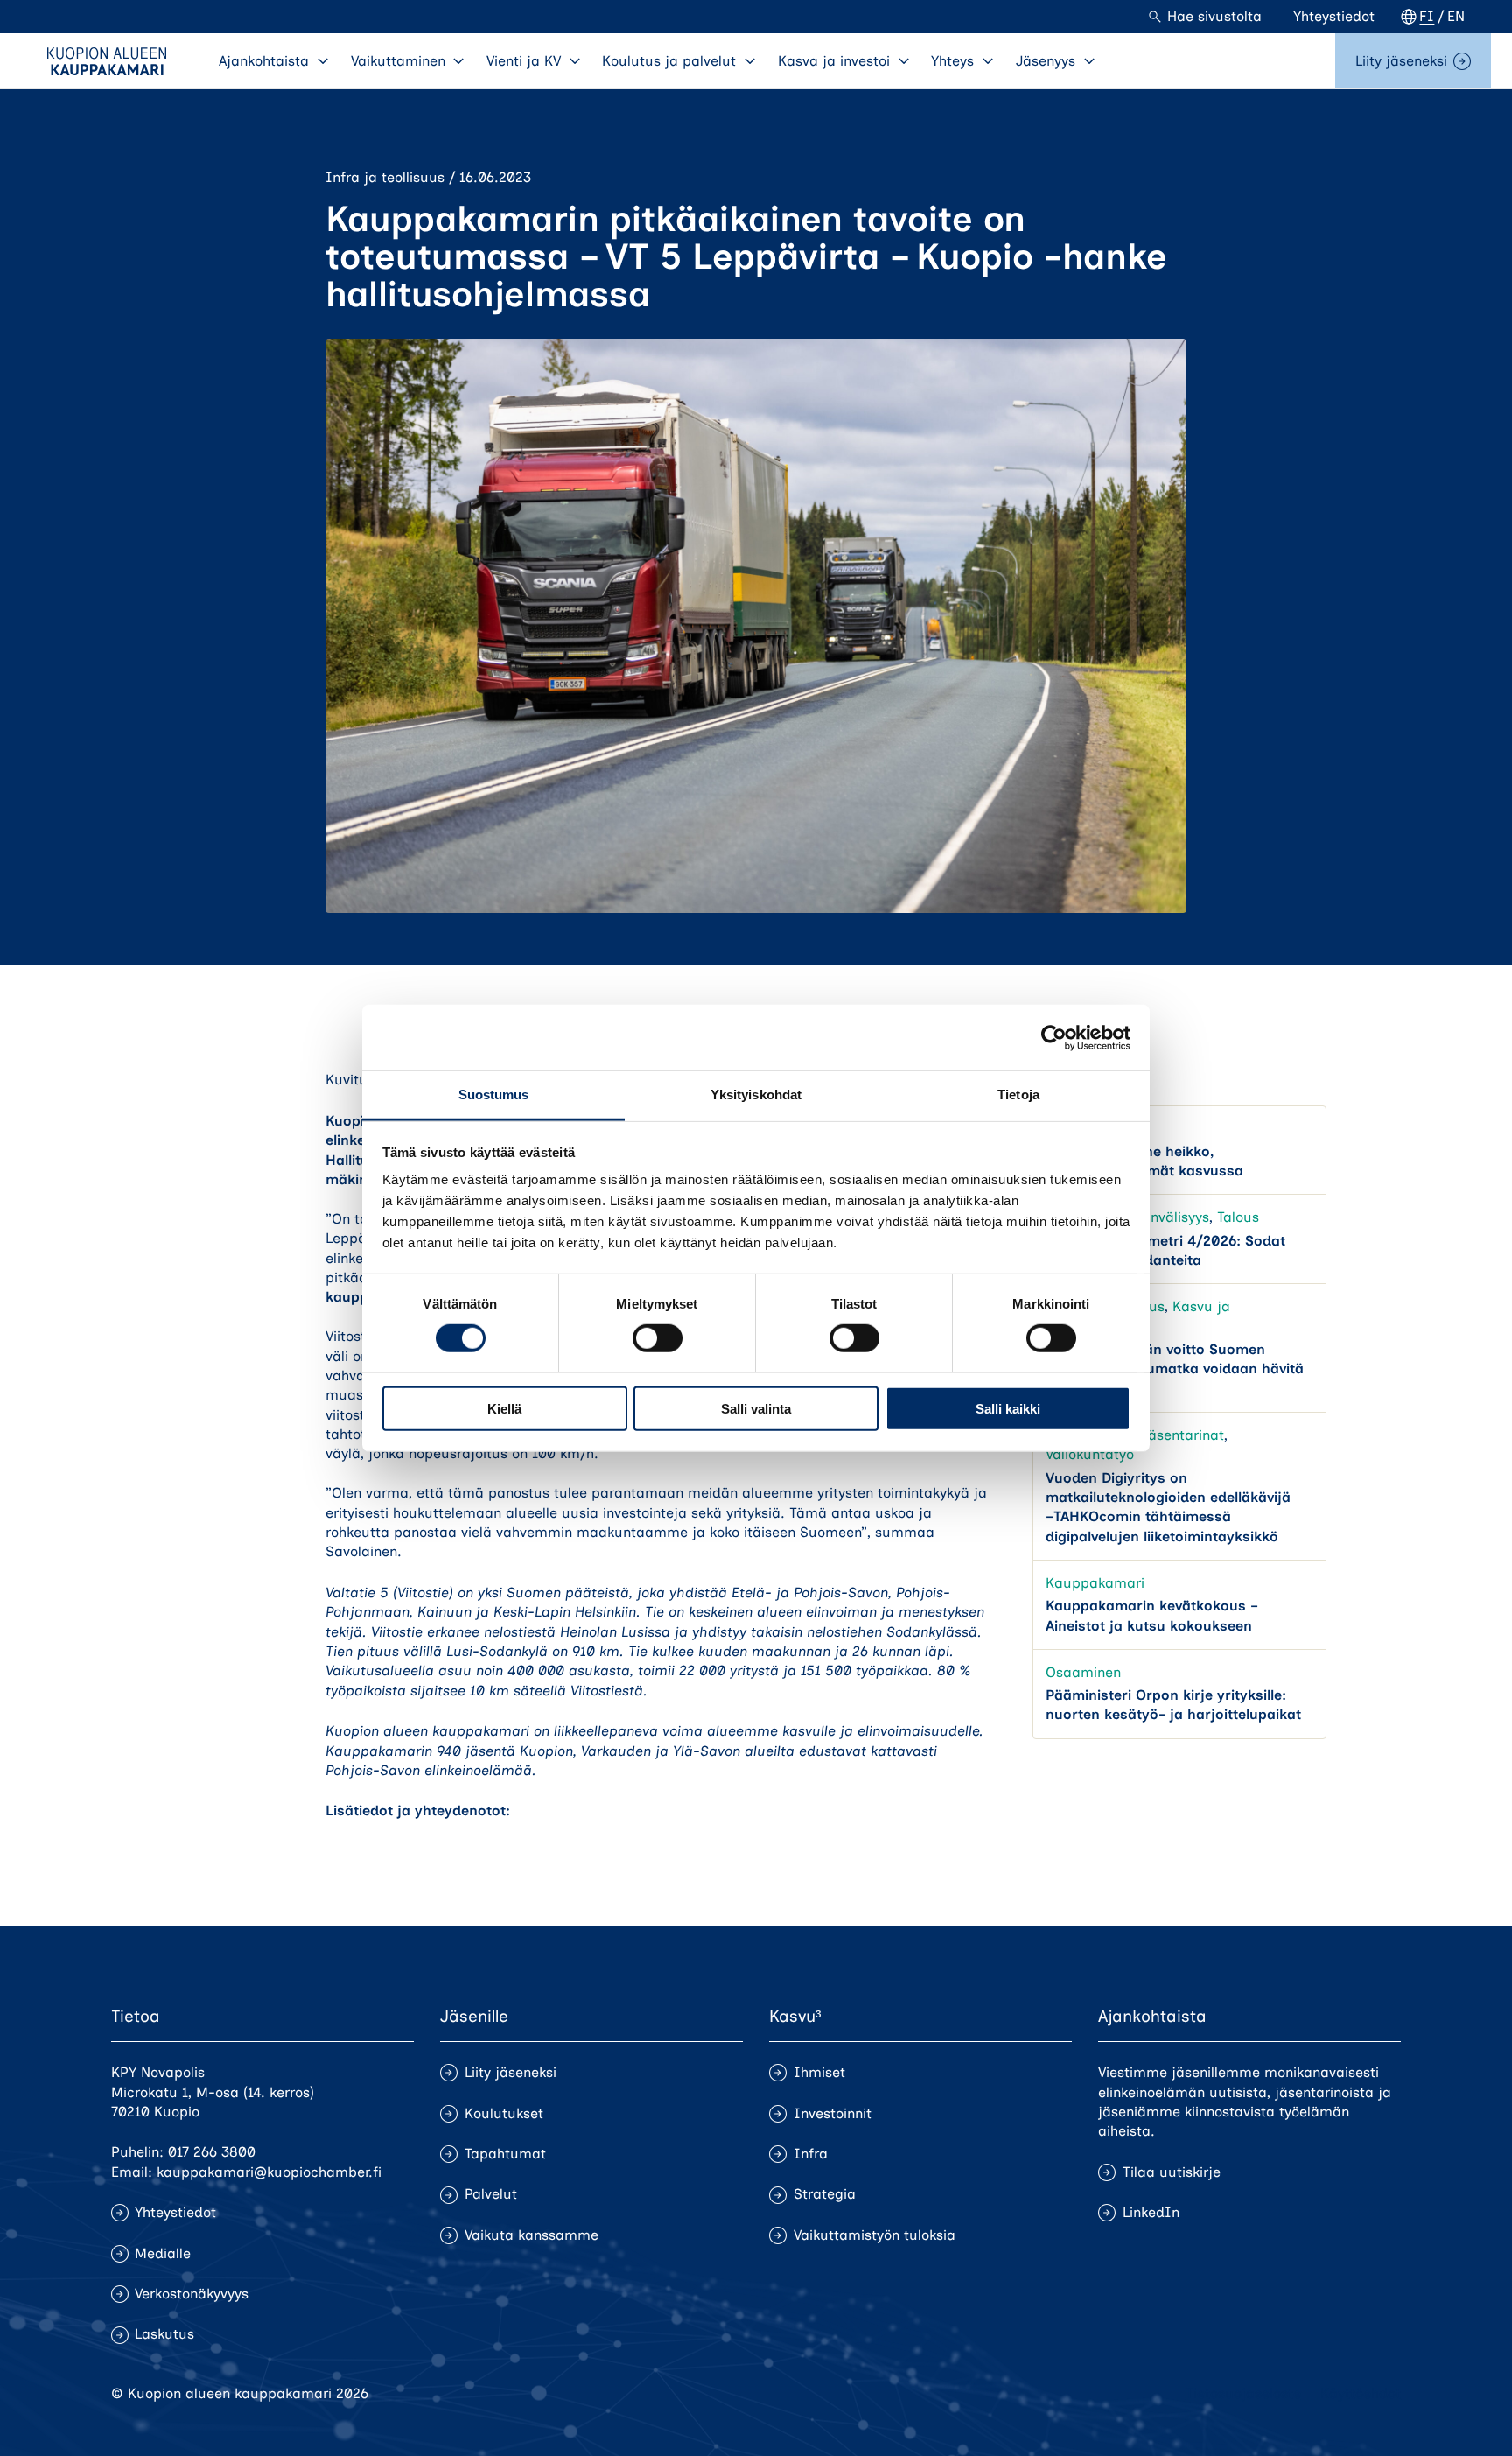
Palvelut (491, 2194)
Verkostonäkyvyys (192, 2294)
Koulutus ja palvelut (669, 61)
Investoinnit (833, 2113)
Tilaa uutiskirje (1172, 2172)
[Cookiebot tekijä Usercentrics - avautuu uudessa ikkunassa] (1054, 1037)
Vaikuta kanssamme (532, 2235)
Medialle (163, 2253)
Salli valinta (756, 1409)
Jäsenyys (1046, 61)
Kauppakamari (1095, 1583)
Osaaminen (1083, 1672)
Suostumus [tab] (494, 1095)
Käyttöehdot (1361, 2393)
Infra (811, 2154)
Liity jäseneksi (1401, 61)
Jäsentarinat (1183, 1435)
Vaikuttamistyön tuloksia (875, 2235)
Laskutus (164, 2334)
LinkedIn (1151, 2212)
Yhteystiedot (1334, 16)
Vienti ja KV (524, 61)
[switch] (658, 1338)
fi (1427, 16)
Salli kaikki (1008, 1409)
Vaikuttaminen (398, 61)
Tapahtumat (505, 2154)
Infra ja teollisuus (385, 177)
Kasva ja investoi (834, 61)
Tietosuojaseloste (1243, 2393)
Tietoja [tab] (1018, 1095)
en (1456, 16)
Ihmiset (819, 2072)
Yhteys (952, 61)
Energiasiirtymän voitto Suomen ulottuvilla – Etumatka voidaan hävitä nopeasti (1175, 1369)
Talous (1238, 1218)
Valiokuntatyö (1090, 1455)
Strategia (825, 2194)
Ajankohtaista (264, 61)
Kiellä (504, 1409)
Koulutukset (504, 2113)
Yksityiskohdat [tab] (756, 1095)
